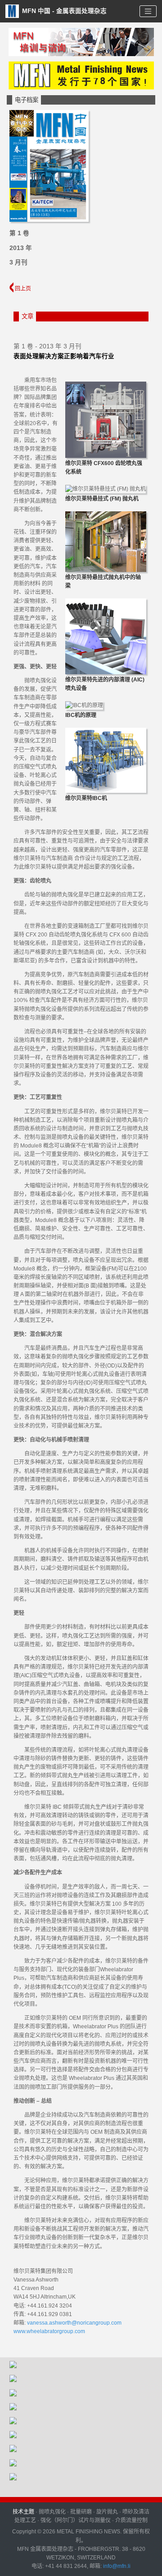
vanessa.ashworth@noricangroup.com (74, 2323)
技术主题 (23, 2512)
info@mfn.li (116, 2566)
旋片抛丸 (107, 2512)
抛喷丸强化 (52, 2512)
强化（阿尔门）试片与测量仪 (76, 2520)
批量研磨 (81, 2512)
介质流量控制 (131, 2520)
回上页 (22, 289)
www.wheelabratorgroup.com (49, 2331)
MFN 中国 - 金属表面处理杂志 (63, 11)
